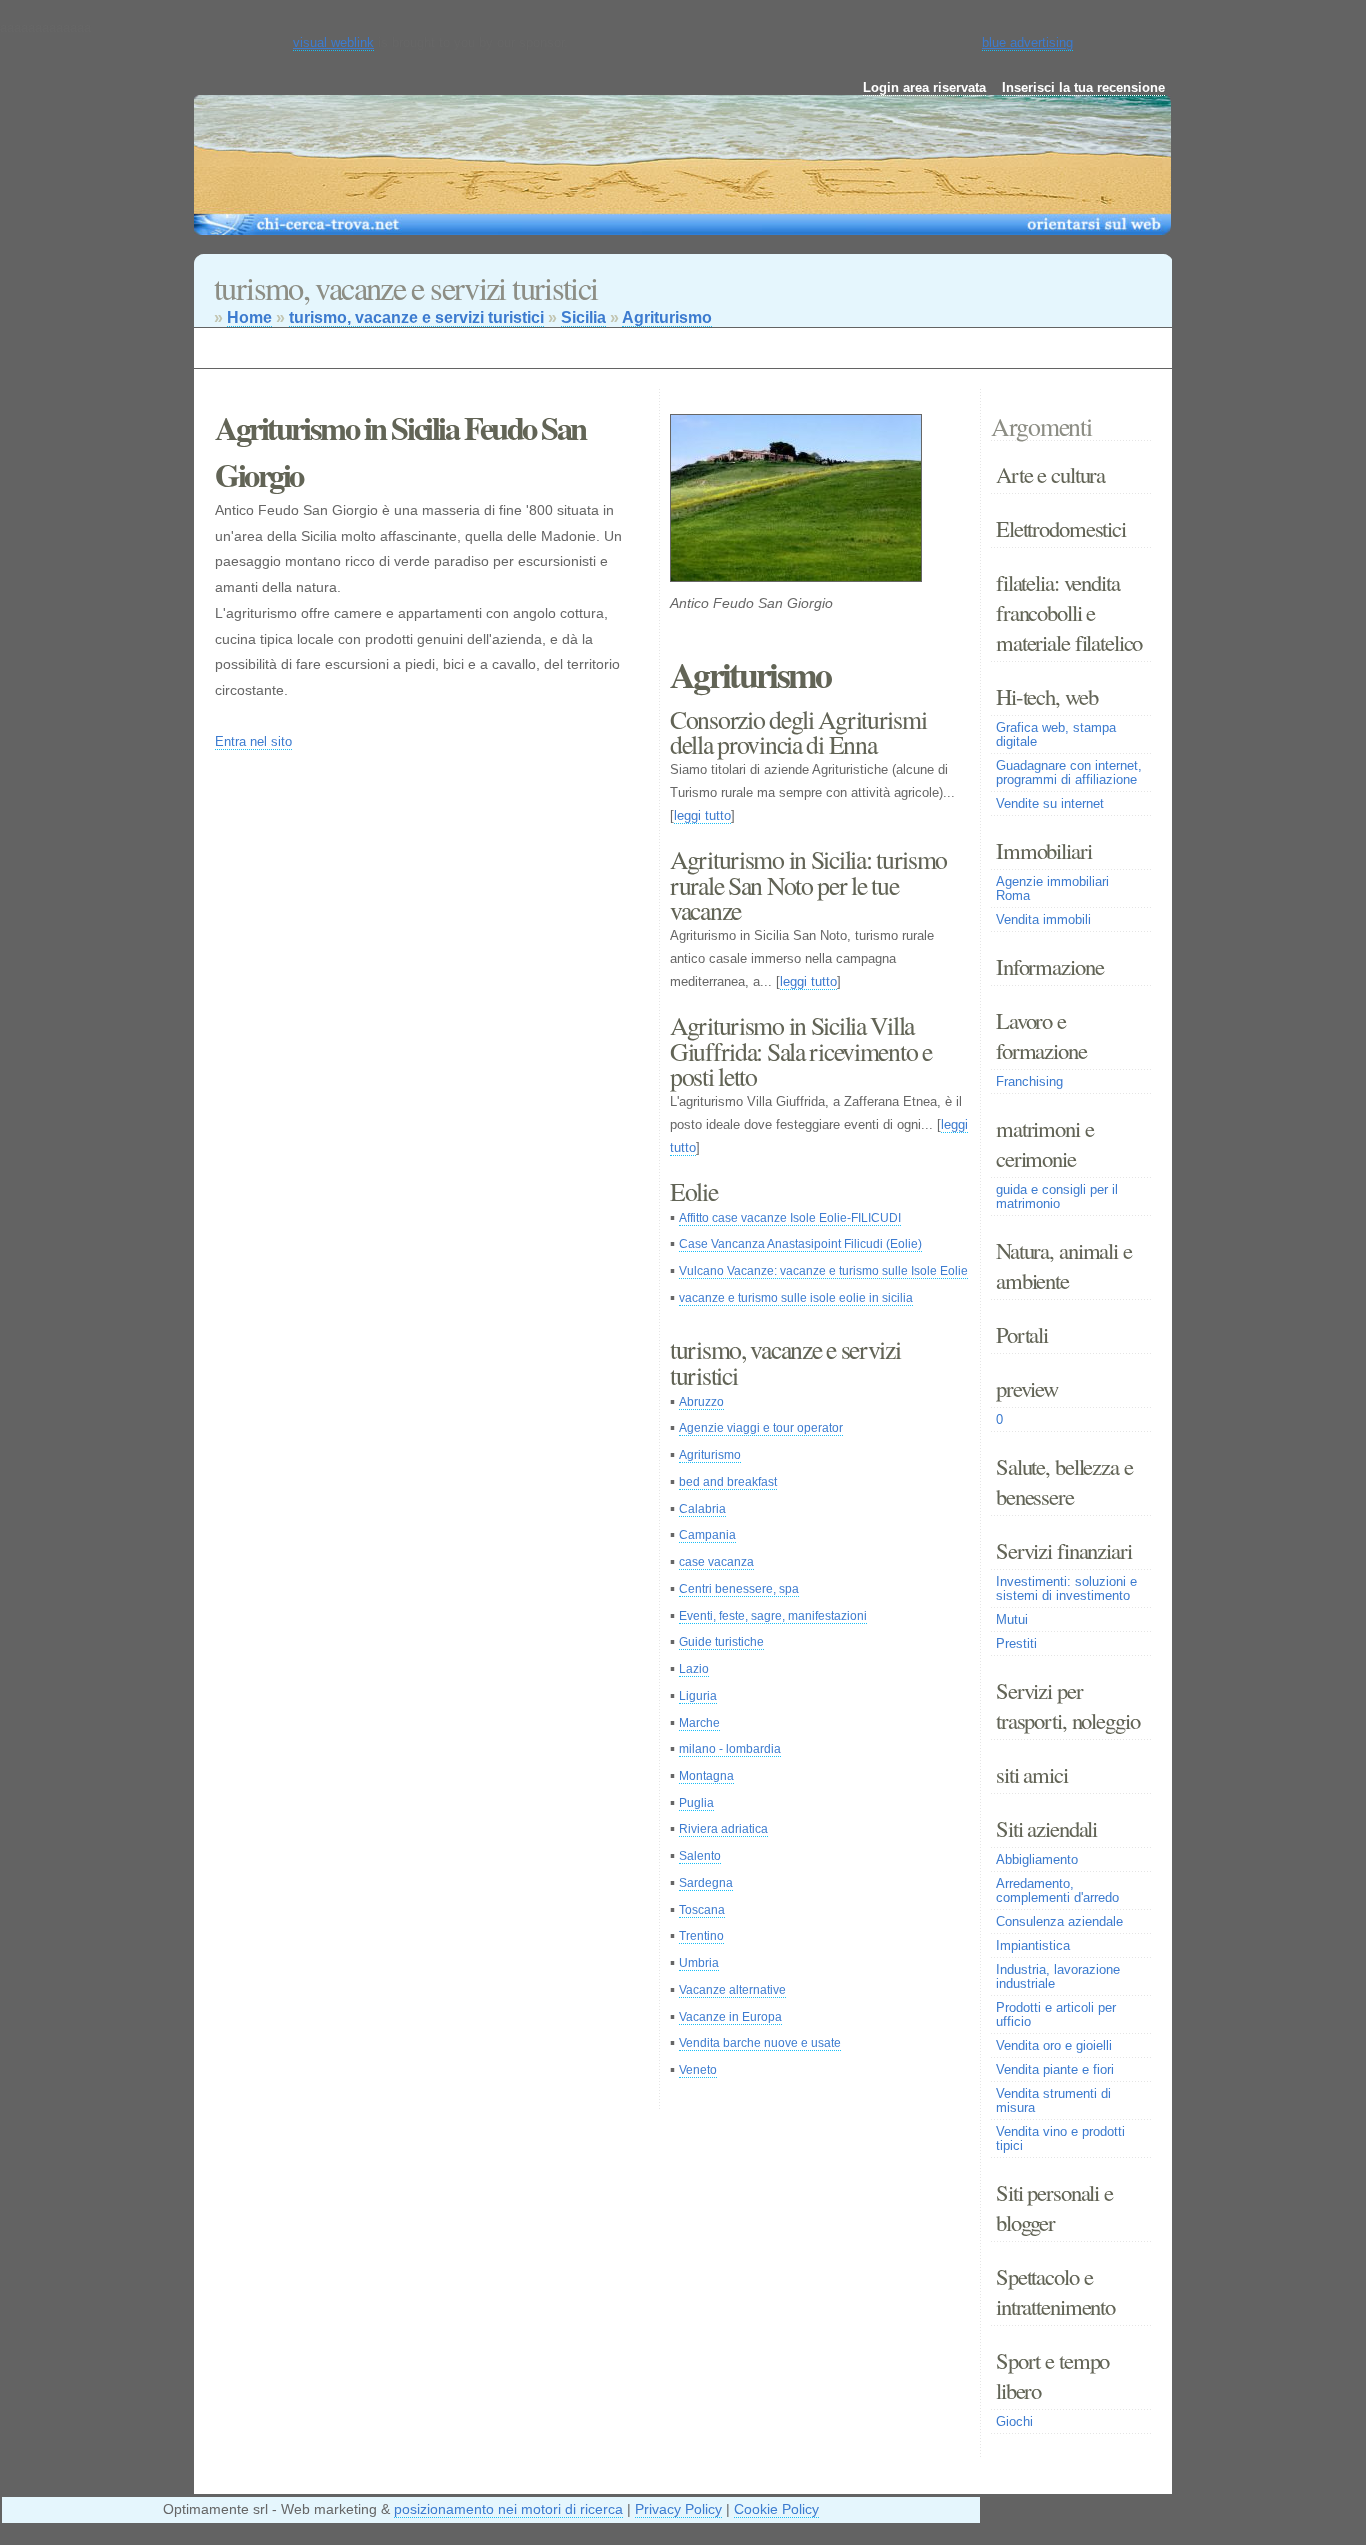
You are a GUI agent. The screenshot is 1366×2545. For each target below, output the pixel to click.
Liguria (698, 1696)
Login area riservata (924, 87)
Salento (700, 1856)
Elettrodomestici (1061, 528)
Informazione (1049, 966)
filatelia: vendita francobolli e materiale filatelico (1069, 612)
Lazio (694, 1669)
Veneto (698, 2070)
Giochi (1014, 2422)
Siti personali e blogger (1054, 2207)
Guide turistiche (721, 1642)
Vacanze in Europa (730, 2017)
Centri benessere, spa (739, 1589)
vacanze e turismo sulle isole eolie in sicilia (796, 1298)
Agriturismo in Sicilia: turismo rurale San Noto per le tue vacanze (808, 884)
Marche (699, 1723)
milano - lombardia (730, 1749)
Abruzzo (701, 1402)
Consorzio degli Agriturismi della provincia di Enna (798, 732)
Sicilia (583, 317)
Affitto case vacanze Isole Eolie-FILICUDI (790, 1218)
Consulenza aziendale (1059, 1922)
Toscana (702, 1910)
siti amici (1032, 1774)
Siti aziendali (1046, 1828)
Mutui (1012, 1620)
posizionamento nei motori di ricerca (508, 2509)
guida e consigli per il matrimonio (1057, 1197)
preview (1027, 1388)
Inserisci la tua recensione (1083, 87)
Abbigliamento (1037, 1860)
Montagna (706, 1776)
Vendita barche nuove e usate (760, 2043)
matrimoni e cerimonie (1045, 1143)
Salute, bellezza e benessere (1064, 1481)
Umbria (699, 1963)
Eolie (694, 1191)
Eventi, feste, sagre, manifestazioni (773, 1616)
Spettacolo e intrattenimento (1055, 2291)
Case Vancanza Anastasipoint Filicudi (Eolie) (800, 1244)
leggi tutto (702, 815)
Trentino (701, 1936)
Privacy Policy (678, 2509)
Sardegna (706, 1883)
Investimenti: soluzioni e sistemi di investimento (1066, 1589)
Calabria (702, 1509)
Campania (707, 1535)
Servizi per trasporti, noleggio (1067, 1705)
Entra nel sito (253, 741)
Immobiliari (1044, 850)
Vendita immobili (1043, 920)
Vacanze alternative (732, 1990)
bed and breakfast (728, 1482)
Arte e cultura (1050, 474)
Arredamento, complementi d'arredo (1057, 1891)
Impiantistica (1033, 1946)
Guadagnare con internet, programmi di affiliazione (1069, 773)
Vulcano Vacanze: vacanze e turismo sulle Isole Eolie (823, 1271)
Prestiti (1016, 1644)
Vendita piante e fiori (1055, 2070)
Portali (1022, 1334)
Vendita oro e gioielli (1054, 2046)
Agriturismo (667, 317)
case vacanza (716, 1562)
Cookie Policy (776, 2509)
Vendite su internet (1050, 804)
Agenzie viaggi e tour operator (761, 1428)
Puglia (696, 1803)
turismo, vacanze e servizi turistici (416, 317)
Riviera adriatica (723, 1829)
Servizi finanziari (1064, 1550)
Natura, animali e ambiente (1064, 1265)
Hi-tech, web (1046, 696)
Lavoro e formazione (1041, 1035)
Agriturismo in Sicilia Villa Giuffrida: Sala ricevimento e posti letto (801, 1050)
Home (249, 317)
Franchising (1029, 1082)
